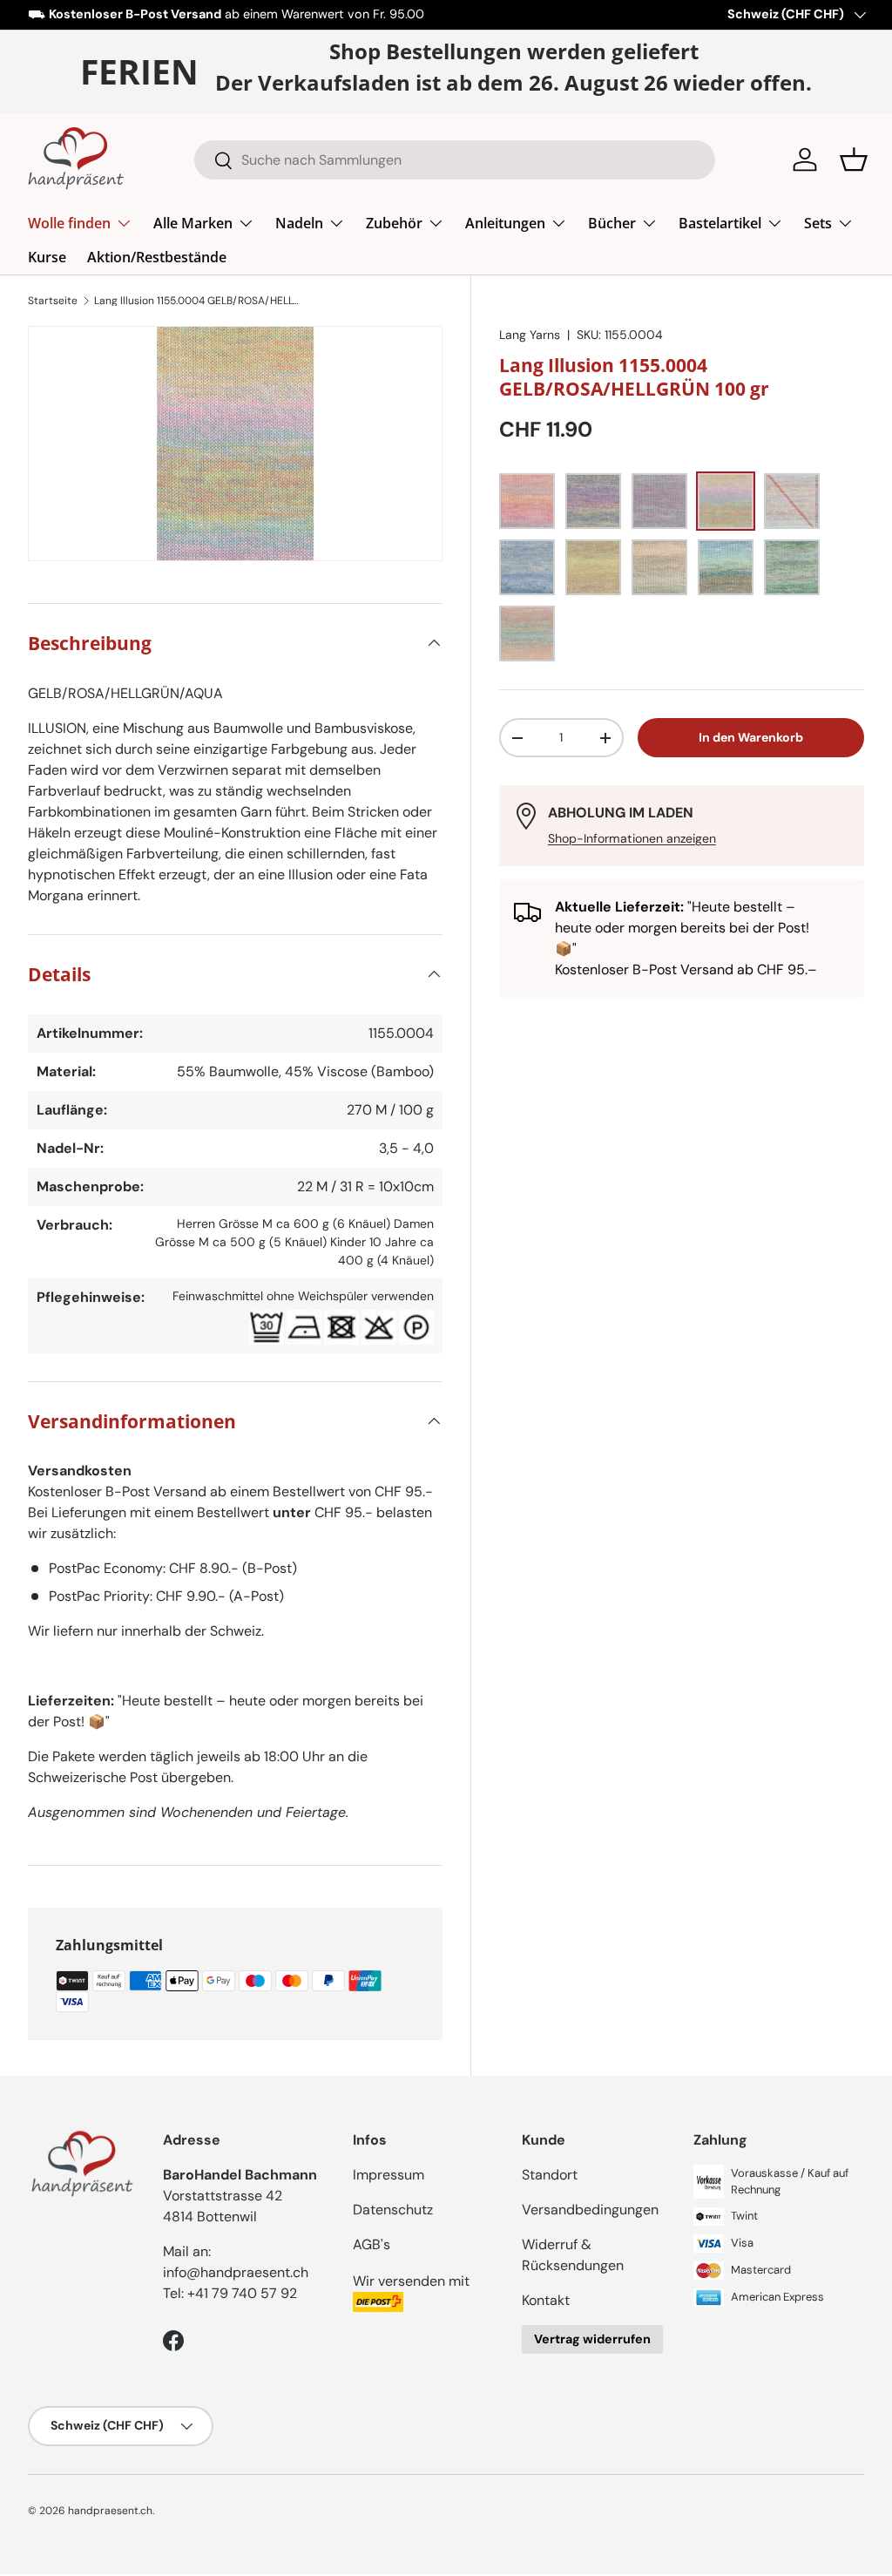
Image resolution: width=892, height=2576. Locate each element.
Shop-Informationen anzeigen (632, 838)
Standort (550, 2175)
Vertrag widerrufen (592, 2339)
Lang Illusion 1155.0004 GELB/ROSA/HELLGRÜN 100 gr (199, 301)
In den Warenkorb (751, 737)
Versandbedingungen (590, 2210)
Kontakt (546, 2300)
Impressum (389, 2175)
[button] (854, 159)
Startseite (53, 301)
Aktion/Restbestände (157, 257)
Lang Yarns (530, 335)
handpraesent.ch (110, 2511)
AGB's (372, 2244)
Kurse (47, 257)
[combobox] (455, 160)
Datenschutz (393, 2210)
